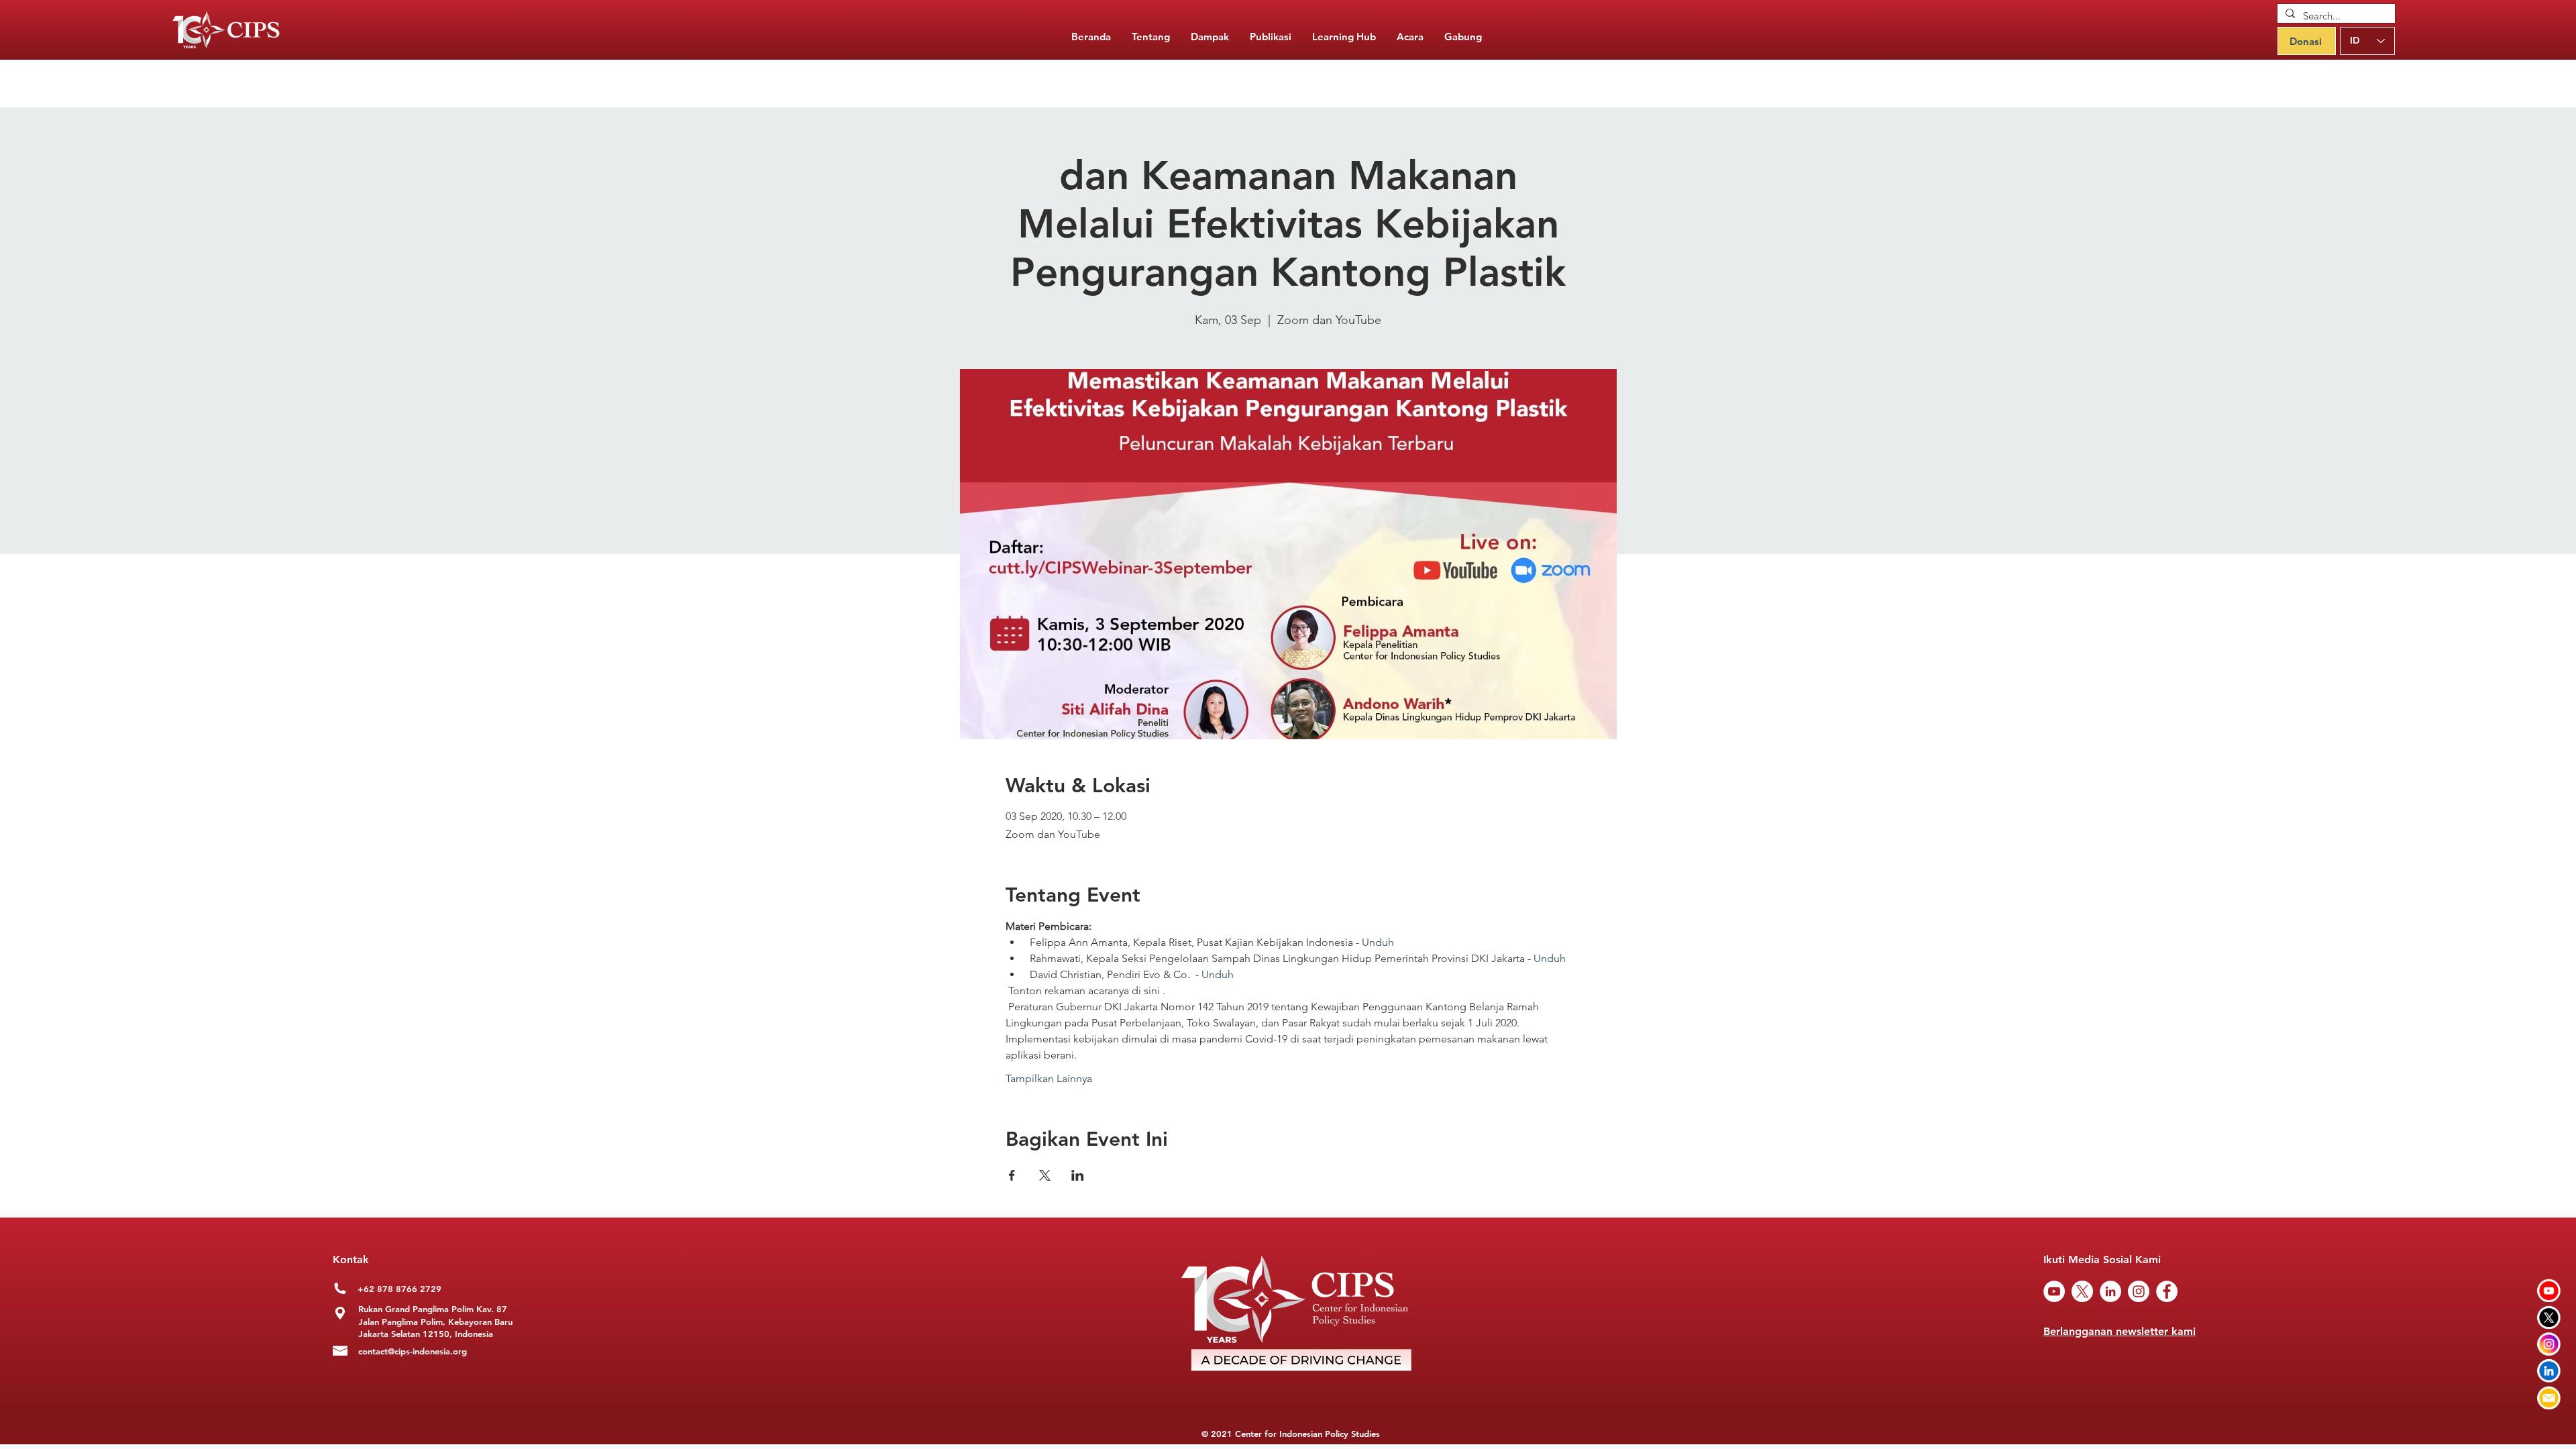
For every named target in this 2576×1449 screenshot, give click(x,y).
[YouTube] (2054, 1291)
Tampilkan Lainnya (1049, 1078)
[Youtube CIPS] (2549, 1290)
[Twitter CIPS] (2549, 1317)
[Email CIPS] (2549, 1398)
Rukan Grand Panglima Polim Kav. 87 (433, 1309)
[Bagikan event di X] (1045, 1175)
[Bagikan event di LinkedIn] (1078, 1175)
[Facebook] (2167, 1291)
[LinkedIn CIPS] (2549, 1371)
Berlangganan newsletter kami (2119, 1331)
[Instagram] (2139, 1291)
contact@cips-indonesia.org (413, 1351)
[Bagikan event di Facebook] (1012, 1175)
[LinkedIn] (2110, 1291)
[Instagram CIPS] (2549, 1344)
